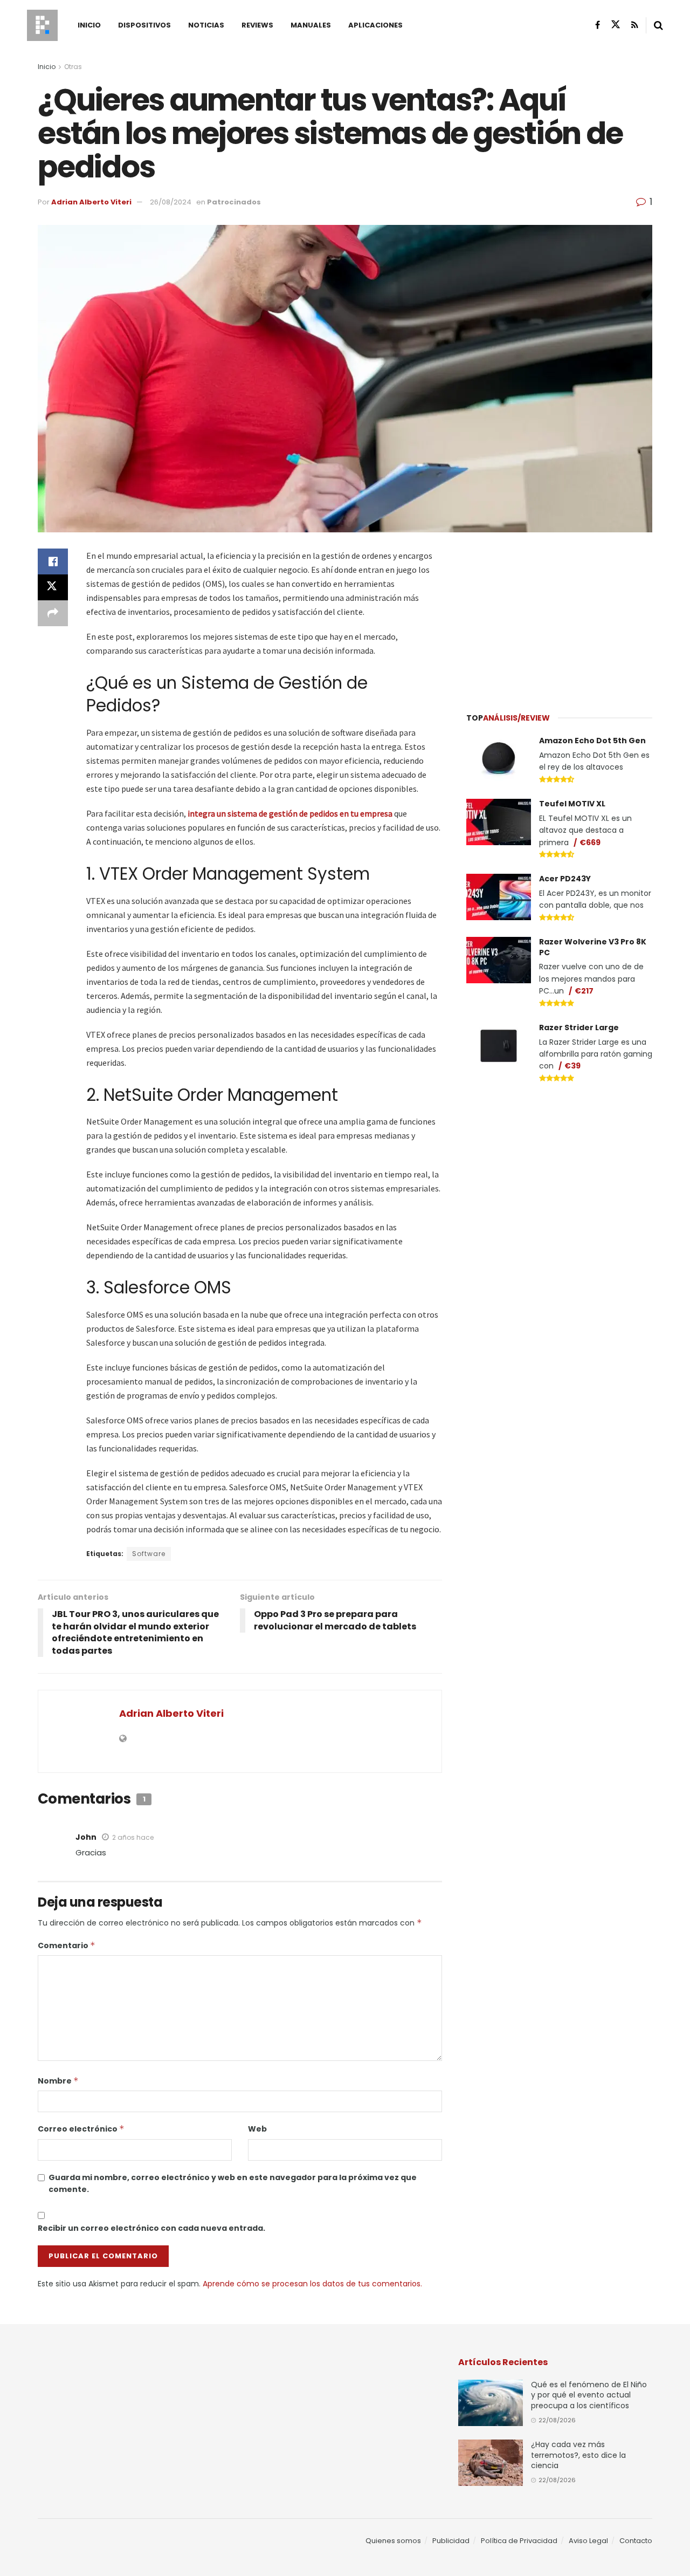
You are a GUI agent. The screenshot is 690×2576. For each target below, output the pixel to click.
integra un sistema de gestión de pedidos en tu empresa (290, 813)
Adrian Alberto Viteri (91, 202)
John (86, 1837)
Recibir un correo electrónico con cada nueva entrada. (151, 2228)
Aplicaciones (375, 25)
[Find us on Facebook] (598, 25)
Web (257, 2129)
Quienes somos (393, 2541)
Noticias (206, 25)
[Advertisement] (560, 616)
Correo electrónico (81, 2129)
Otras (73, 67)
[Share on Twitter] (53, 587)
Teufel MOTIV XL (572, 804)
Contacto (636, 2541)
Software (149, 1554)
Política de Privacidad (519, 2541)
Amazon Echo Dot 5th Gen (592, 741)
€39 (572, 1066)
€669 (590, 842)
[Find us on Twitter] (616, 25)
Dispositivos (144, 25)
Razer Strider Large (579, 1027)
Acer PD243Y (565, 879)
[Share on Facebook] (53, 561)
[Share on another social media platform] (53, 613)
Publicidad (451, 2541)
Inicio (89, 25)
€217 (584, 991)
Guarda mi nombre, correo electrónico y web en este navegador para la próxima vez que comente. (233, 2183)
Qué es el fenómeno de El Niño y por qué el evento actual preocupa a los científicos (589, 2395)
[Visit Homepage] (42, 25)
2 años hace (133, 1837)
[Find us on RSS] (635, 25)
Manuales (311, 25)
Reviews (257, 25)
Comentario (67, 1945)
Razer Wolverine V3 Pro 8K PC (593, 947)
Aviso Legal (588, 2541)
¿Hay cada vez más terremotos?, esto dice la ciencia (578, 2455)
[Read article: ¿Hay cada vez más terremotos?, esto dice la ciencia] (491, 2463)
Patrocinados (234, 202)
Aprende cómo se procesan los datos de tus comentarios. (312, 2284)
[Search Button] (658, 25)
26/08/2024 (171, 202)
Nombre (58, 2081)
